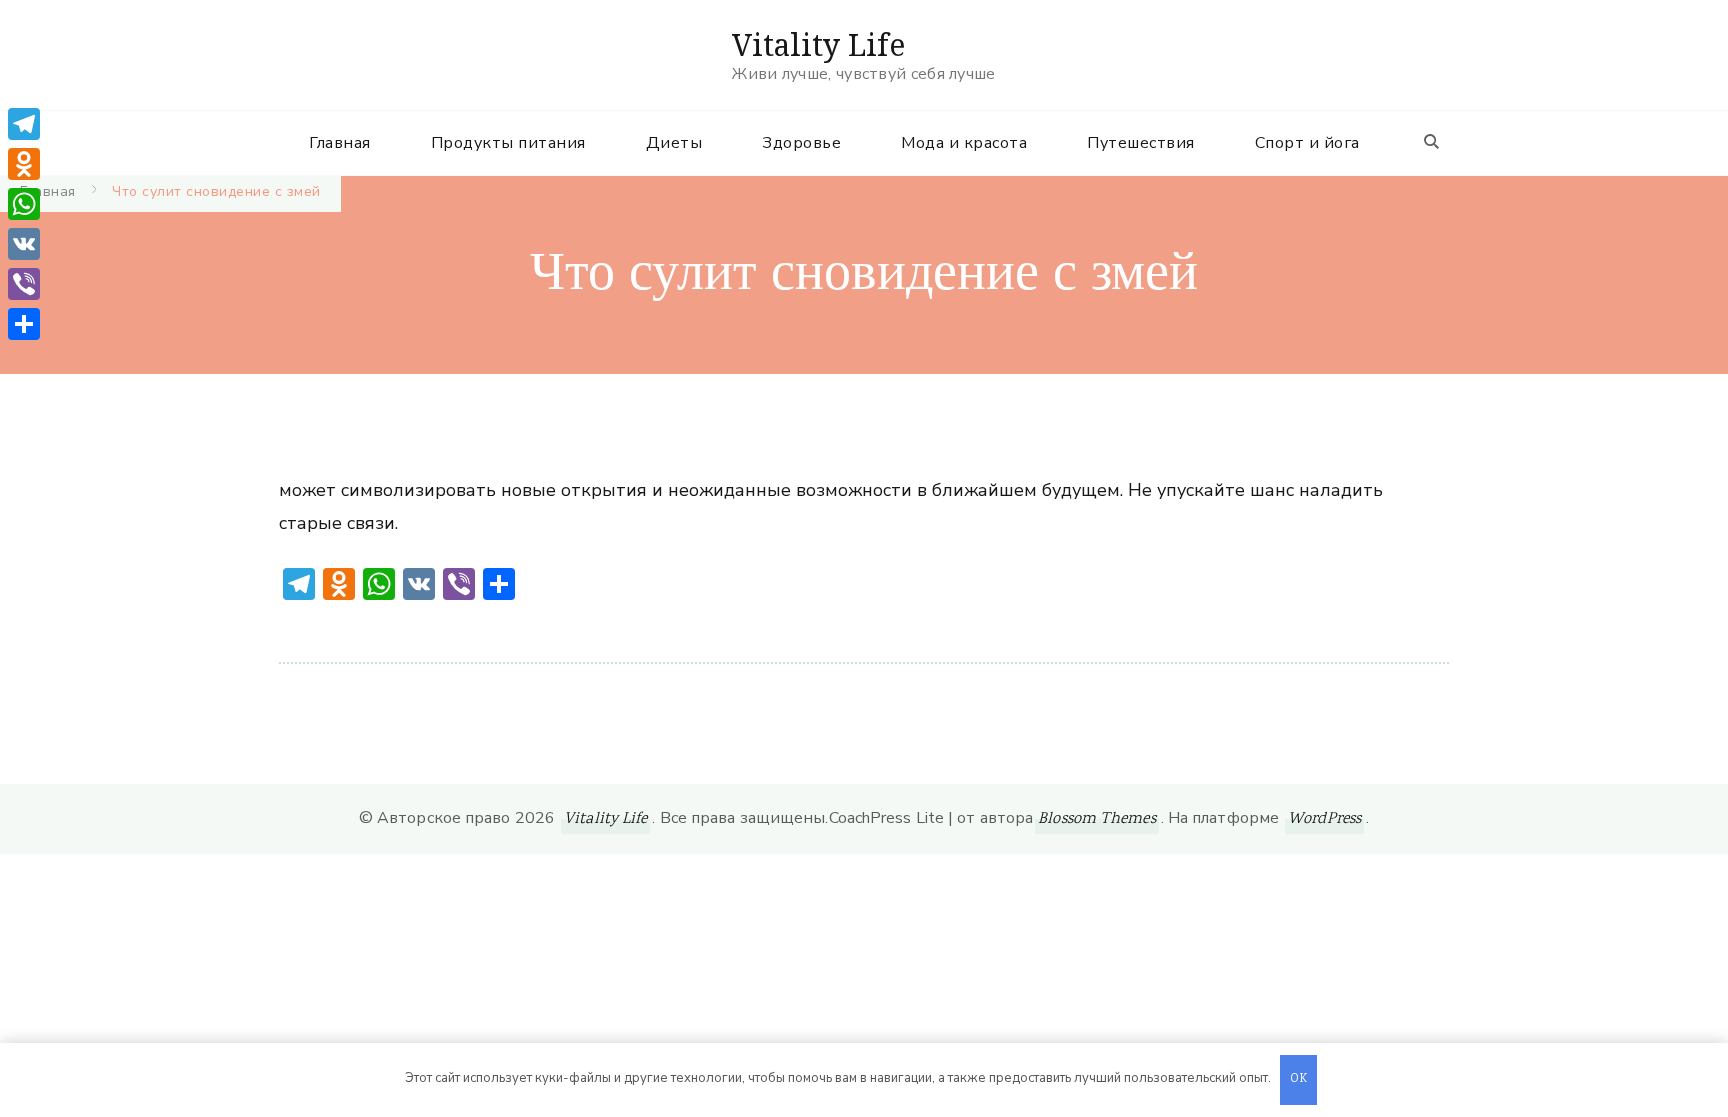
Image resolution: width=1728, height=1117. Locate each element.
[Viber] (24, 284)
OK (1299, 1079)
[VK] (24, 244)
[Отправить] (24, 324)
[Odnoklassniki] (24, 164)
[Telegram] (24, 124)
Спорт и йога (1307, 143)
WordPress (1324, 819)
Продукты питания (508, 143)
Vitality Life (818, 44)
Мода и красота (964, 143)
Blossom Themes (1096, 819)
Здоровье (801, 143)
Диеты (674, 143)
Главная (340, 143)
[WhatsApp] (24, 204)
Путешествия (1141, 143)
